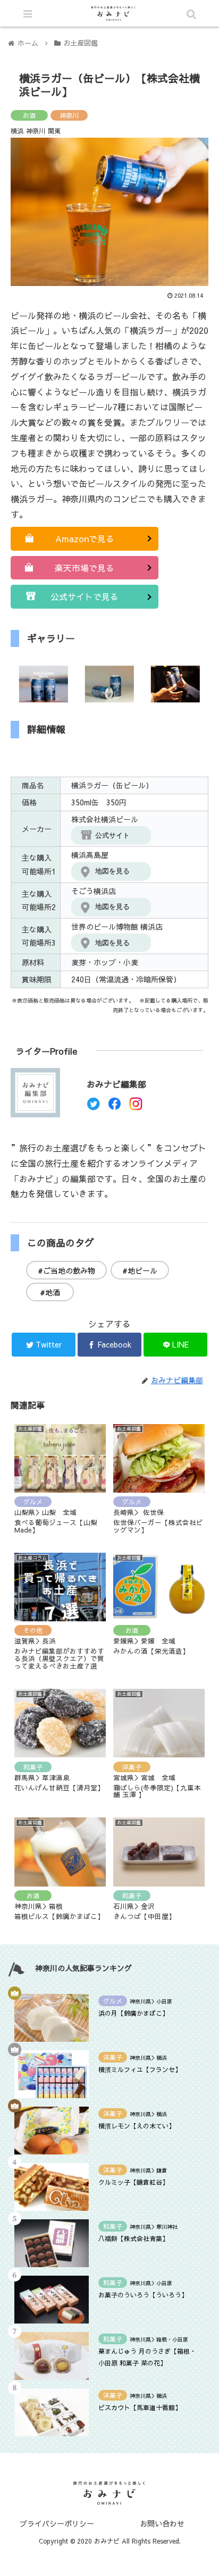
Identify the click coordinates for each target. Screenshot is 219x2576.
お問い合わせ (162, 2523)
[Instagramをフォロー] (136, 1107)
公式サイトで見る (85, 596)
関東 (54, 131)
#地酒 (50, 1292)
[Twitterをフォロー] (93, 1107)
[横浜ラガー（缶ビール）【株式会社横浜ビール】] (134, 2045)
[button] (171, 1550)
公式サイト (112, 835)
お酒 (29, 115)
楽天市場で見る (85, 568)
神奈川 (69, 115)
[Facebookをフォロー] (115, 1107)
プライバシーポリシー (57, 2523)
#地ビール (140, 1270)
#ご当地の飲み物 (66, 1270)
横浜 (17, 131)
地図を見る (112, 871)
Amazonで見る (85, 538)
